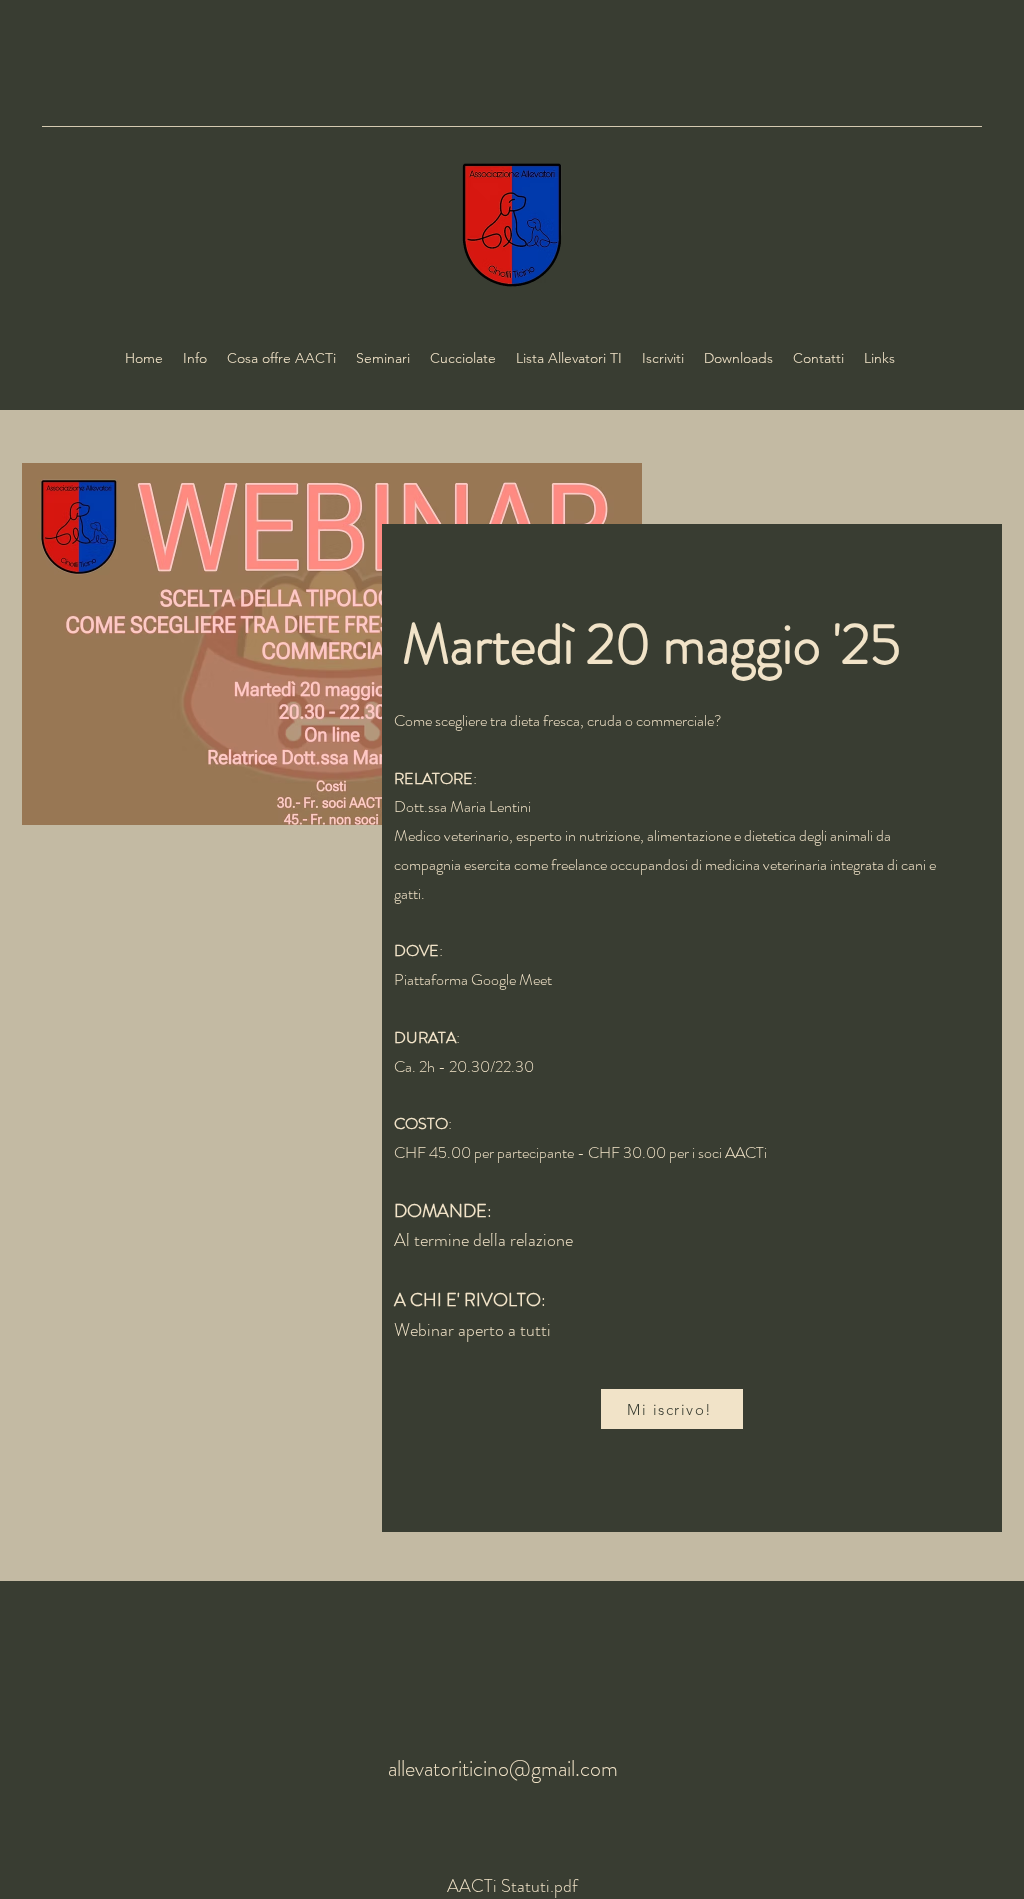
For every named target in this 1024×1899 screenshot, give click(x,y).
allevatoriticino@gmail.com (503, 1768)
